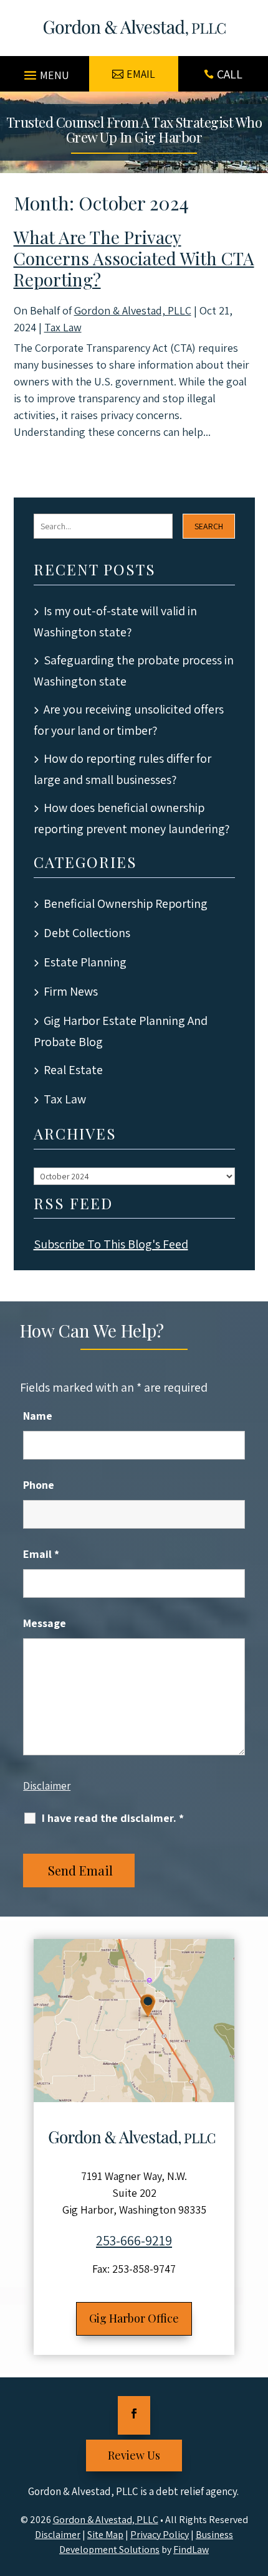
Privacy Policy (160, 2535)
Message (45, 1623)
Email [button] (141, 74)
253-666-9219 (134, 2240)
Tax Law (63, 327)
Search (209, 526)
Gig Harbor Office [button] (134, 2318)
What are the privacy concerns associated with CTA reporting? (134, 258)
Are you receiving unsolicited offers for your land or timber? (129, 720)
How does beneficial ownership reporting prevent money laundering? (132, 818)
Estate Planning (85, 962)
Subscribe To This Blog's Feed (111, 1244)
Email (41, 1554)
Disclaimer (47, 1786)
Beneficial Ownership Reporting (126, 903)
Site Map (105, 2535)
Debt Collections (87, 933)
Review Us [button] (134, 2455)
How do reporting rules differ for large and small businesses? (122, 769)
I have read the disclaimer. (113, 1818)
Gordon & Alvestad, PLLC (133, 310)
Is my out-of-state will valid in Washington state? (115, 621)
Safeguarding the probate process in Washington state (134, 671)
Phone (39, 1485)
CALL (230, 74)
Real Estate (73, 1070)
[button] (45, 70)
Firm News (71, 991)
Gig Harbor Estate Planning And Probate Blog (121, 1031)
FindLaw (191, 2550)
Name (38, 1416)
